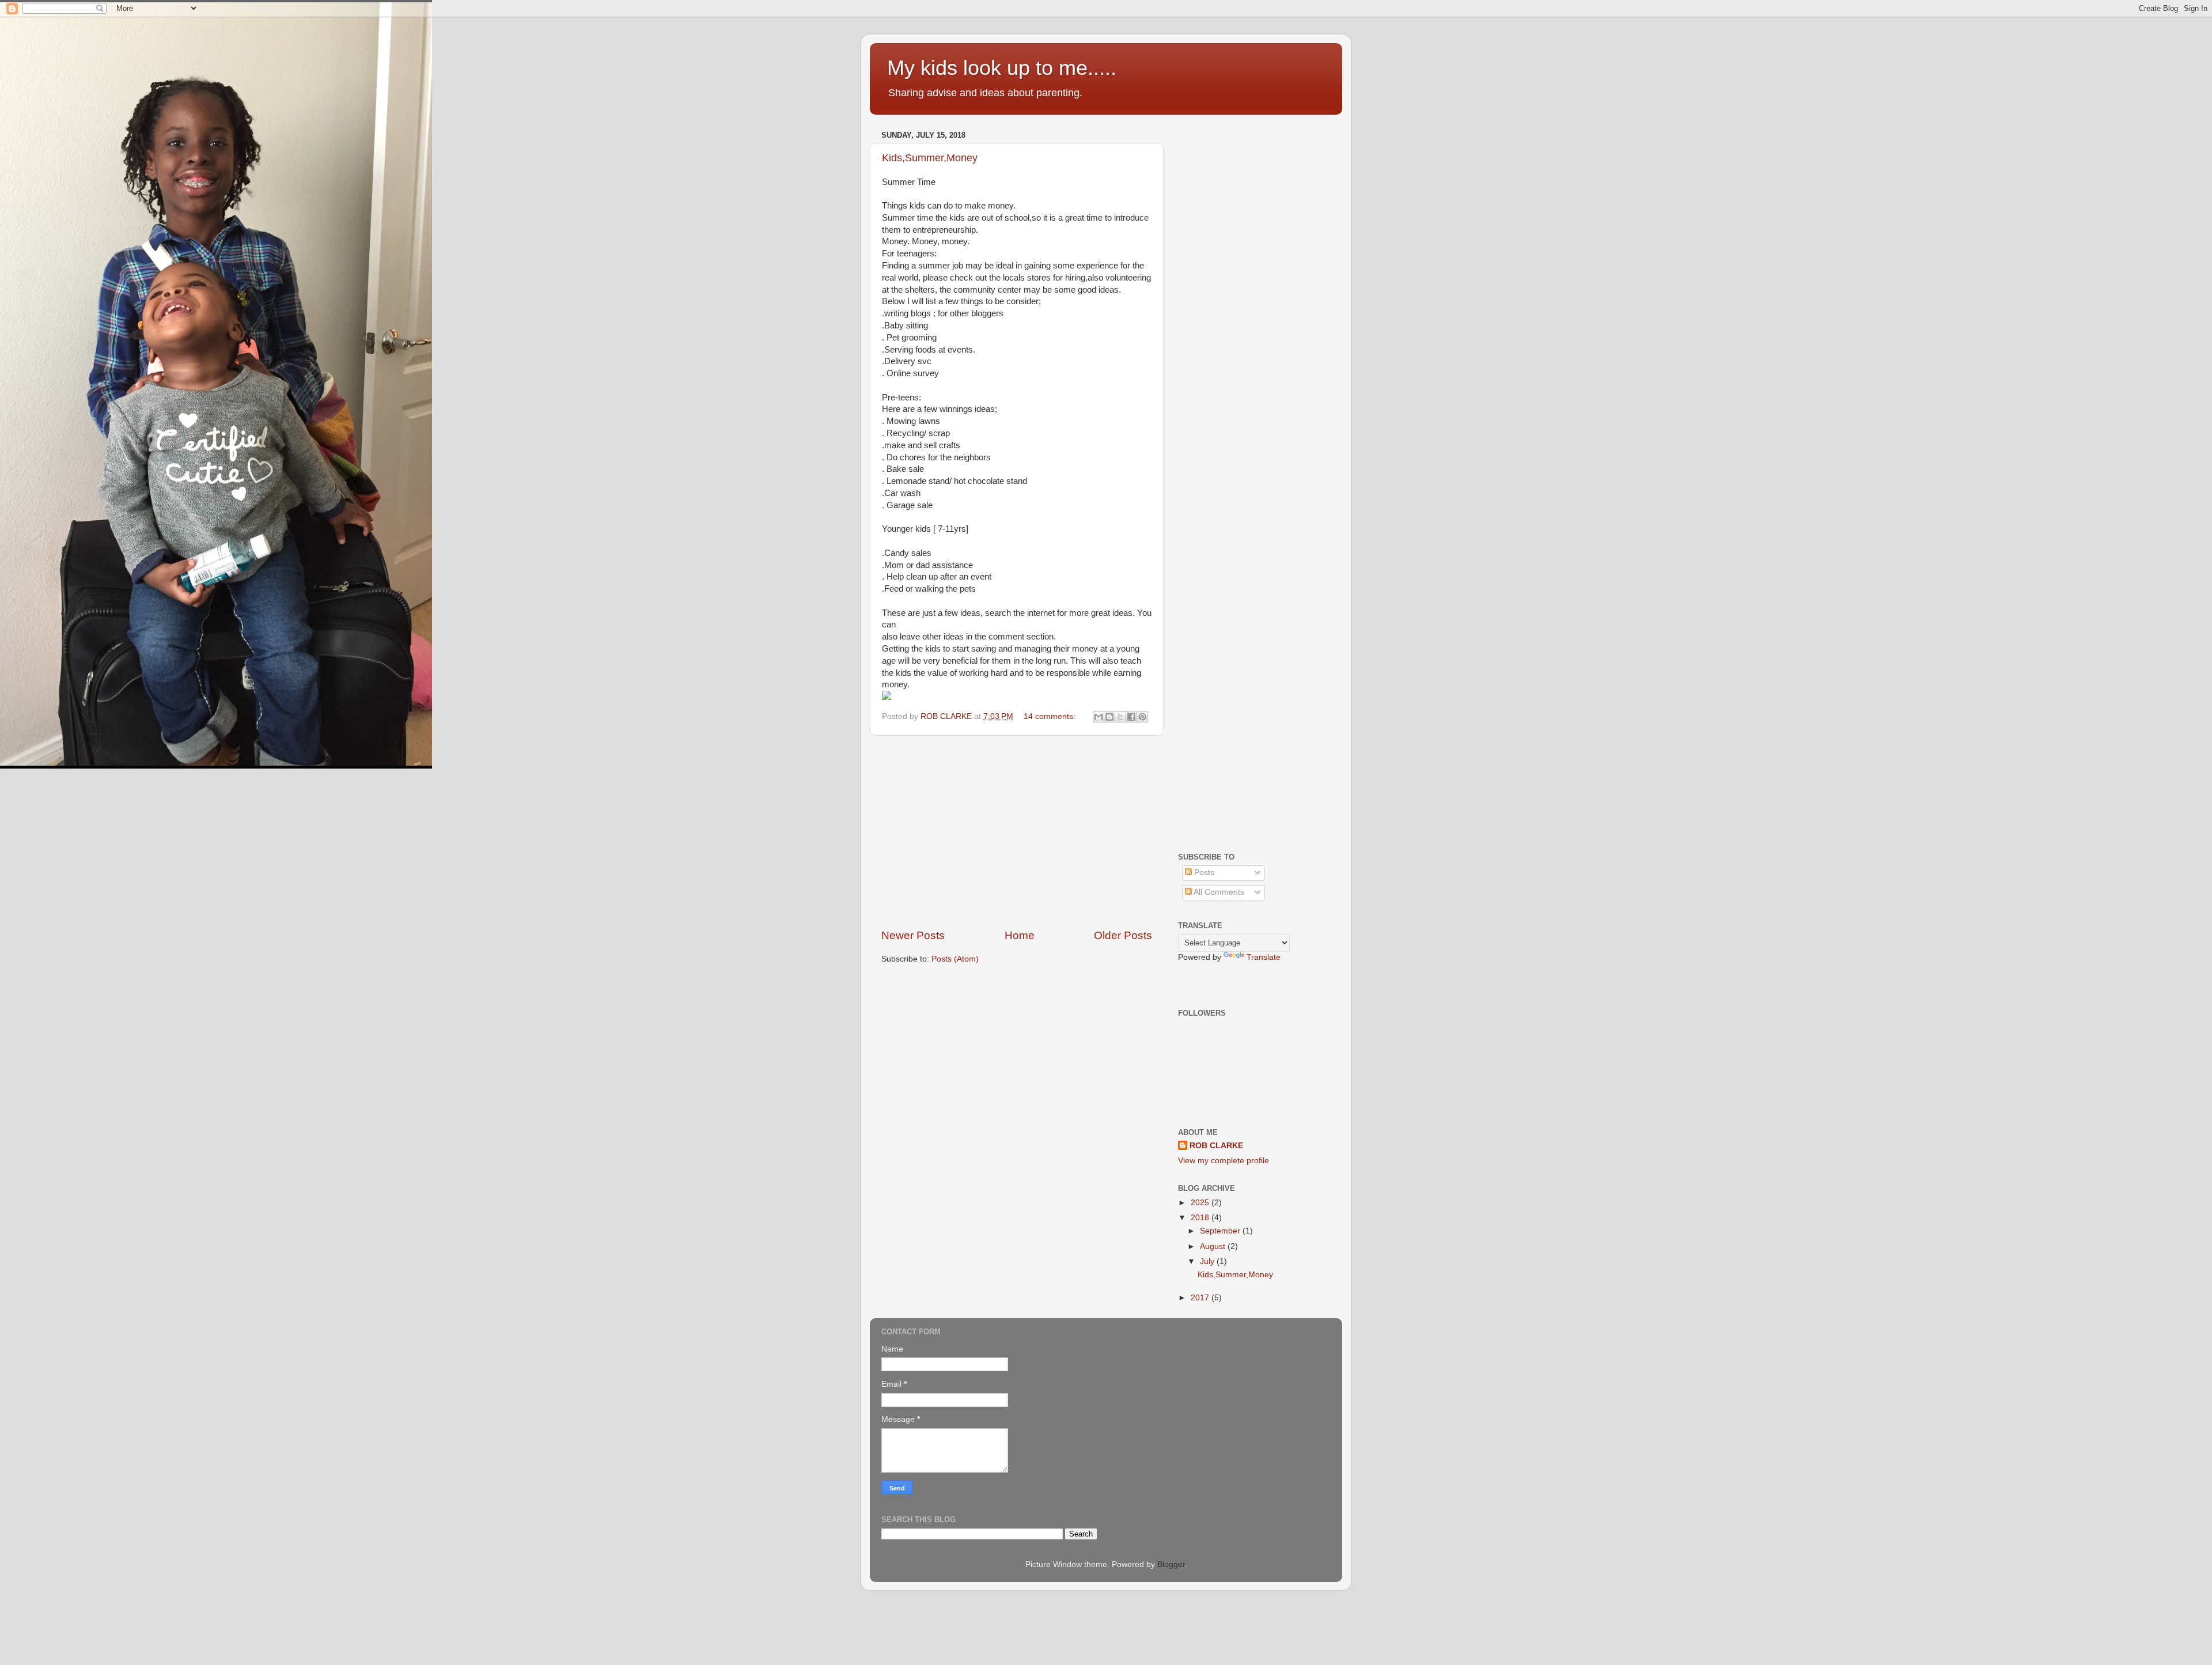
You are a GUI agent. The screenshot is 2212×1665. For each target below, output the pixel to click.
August (1214, 1246)
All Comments (1218, 892)
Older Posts (1123, 935)
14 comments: (1051, 716)
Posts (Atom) (955, 959)
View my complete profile (1224, 1161)
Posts (1203, 873)
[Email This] (1099, 717)
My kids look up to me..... (1002, 68)
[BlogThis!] (1109, 717)
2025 (1201, 1203)
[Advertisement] (1017, 832)
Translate (1264, 957)
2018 (1201, 1218)
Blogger (1171, 1564)
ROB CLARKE (1216, 1146)
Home (1020, 935)
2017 (1201, 1298)
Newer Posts (913, 935)
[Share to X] (1120, 717)
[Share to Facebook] (1131, 717)
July (1208, 1261)
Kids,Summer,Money (930, 158)
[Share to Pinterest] (1142, 717)
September (1221, 1231)
